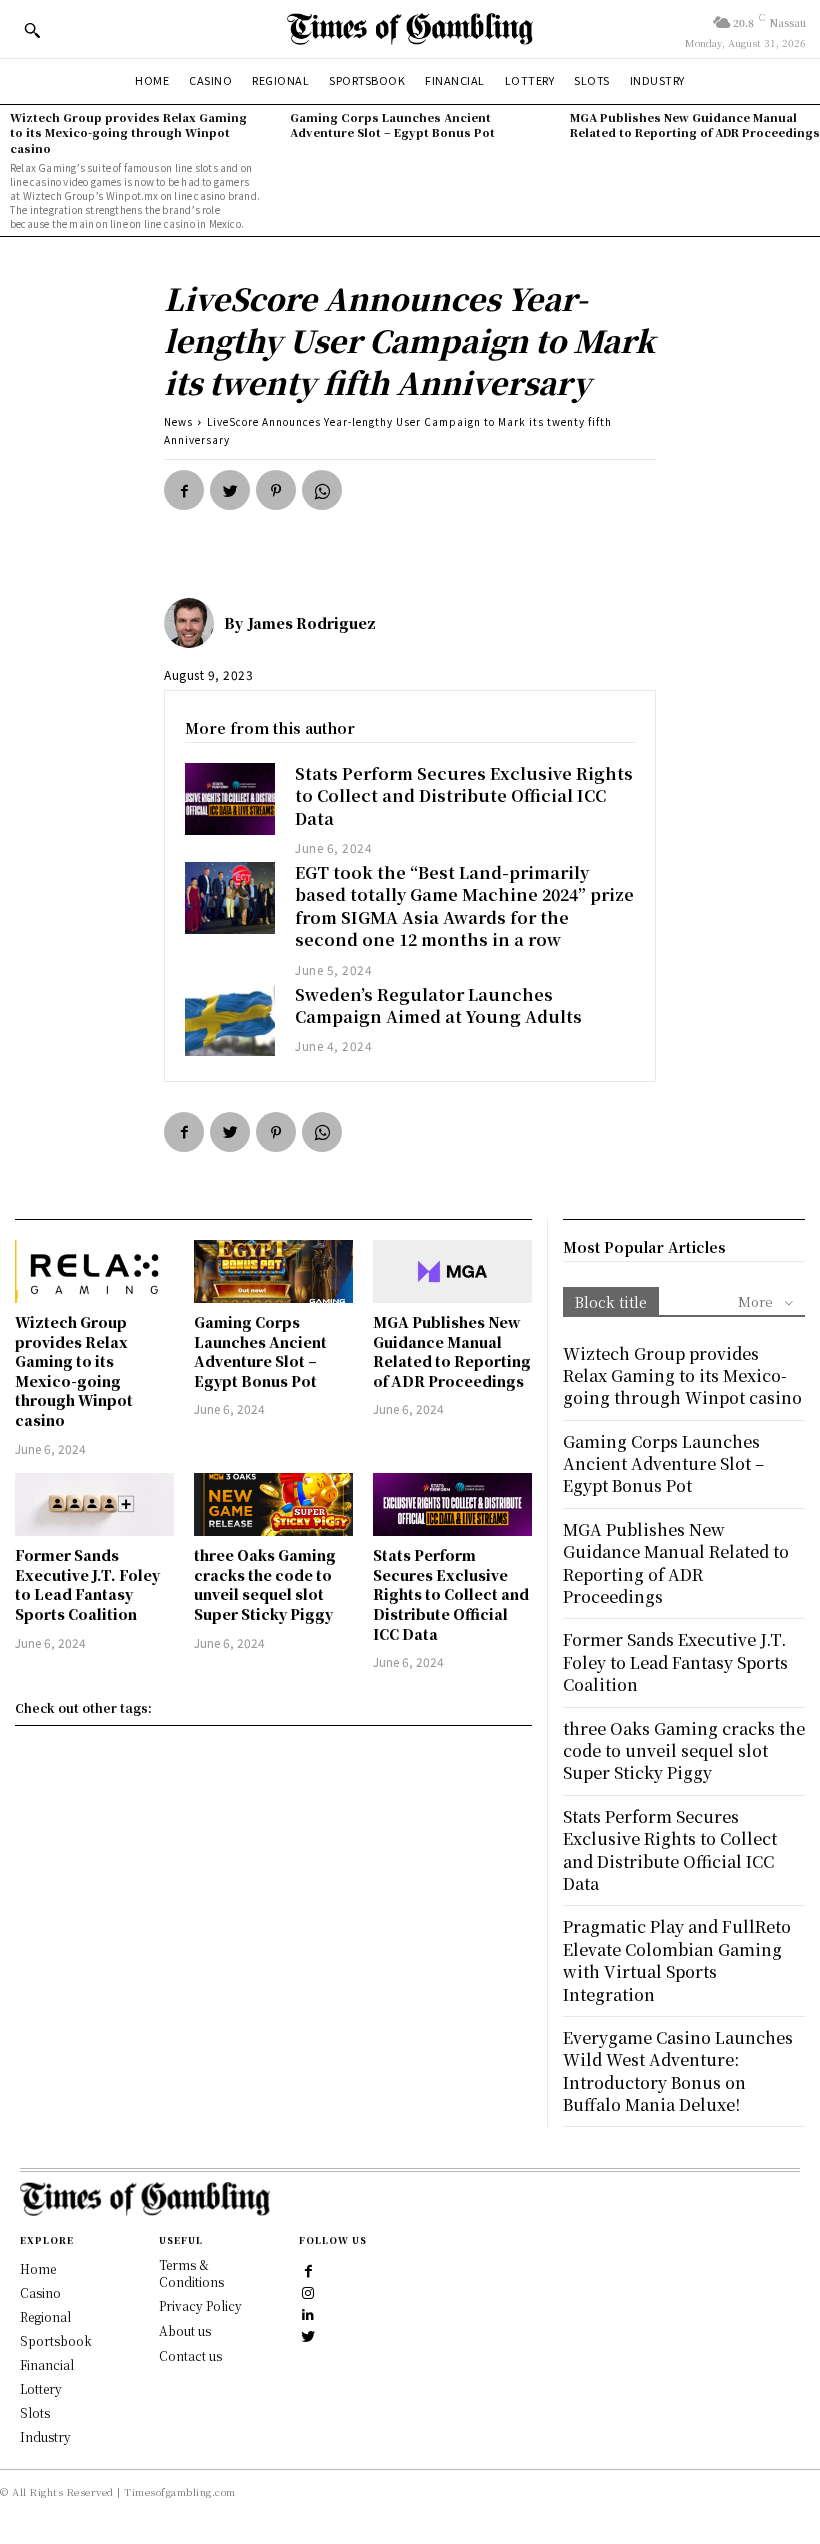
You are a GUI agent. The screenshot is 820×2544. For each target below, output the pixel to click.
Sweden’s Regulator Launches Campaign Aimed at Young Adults (438, 1005)
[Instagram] (309, 2291)
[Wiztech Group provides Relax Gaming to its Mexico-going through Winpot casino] (94, 1272)
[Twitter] (230, 490)
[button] (32, 30)
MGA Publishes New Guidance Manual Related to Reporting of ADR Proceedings (695, 124)
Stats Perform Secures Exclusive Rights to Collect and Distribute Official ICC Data (464, 796)
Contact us (190, 2355)
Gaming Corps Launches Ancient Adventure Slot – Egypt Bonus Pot (392, 124)
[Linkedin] (309, 2313)
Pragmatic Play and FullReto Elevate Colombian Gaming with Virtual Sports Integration (677, 1960)
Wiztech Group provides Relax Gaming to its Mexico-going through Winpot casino (128, 132)
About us (185, 2330)
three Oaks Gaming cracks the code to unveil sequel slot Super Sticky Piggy (265, 1584)
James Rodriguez (312, 623)
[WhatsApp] (322, 490)
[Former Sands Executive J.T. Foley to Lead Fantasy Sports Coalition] (94, 1505)
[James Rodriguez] (194, 623)
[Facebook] (184, 490)
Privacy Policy (200, 2305)
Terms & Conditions (191, 2273)
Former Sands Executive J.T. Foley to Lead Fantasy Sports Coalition (87, 1584)
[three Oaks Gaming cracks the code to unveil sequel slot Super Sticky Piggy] (273, 1505)
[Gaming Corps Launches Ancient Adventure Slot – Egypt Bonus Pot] (273, 1272)
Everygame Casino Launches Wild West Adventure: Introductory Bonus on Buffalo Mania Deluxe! (678, 2071)
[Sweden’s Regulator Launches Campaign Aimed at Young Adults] (230, 1020)
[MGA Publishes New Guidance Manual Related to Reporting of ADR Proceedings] (452, 1272)
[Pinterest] (276, 490)
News (178, 421)
